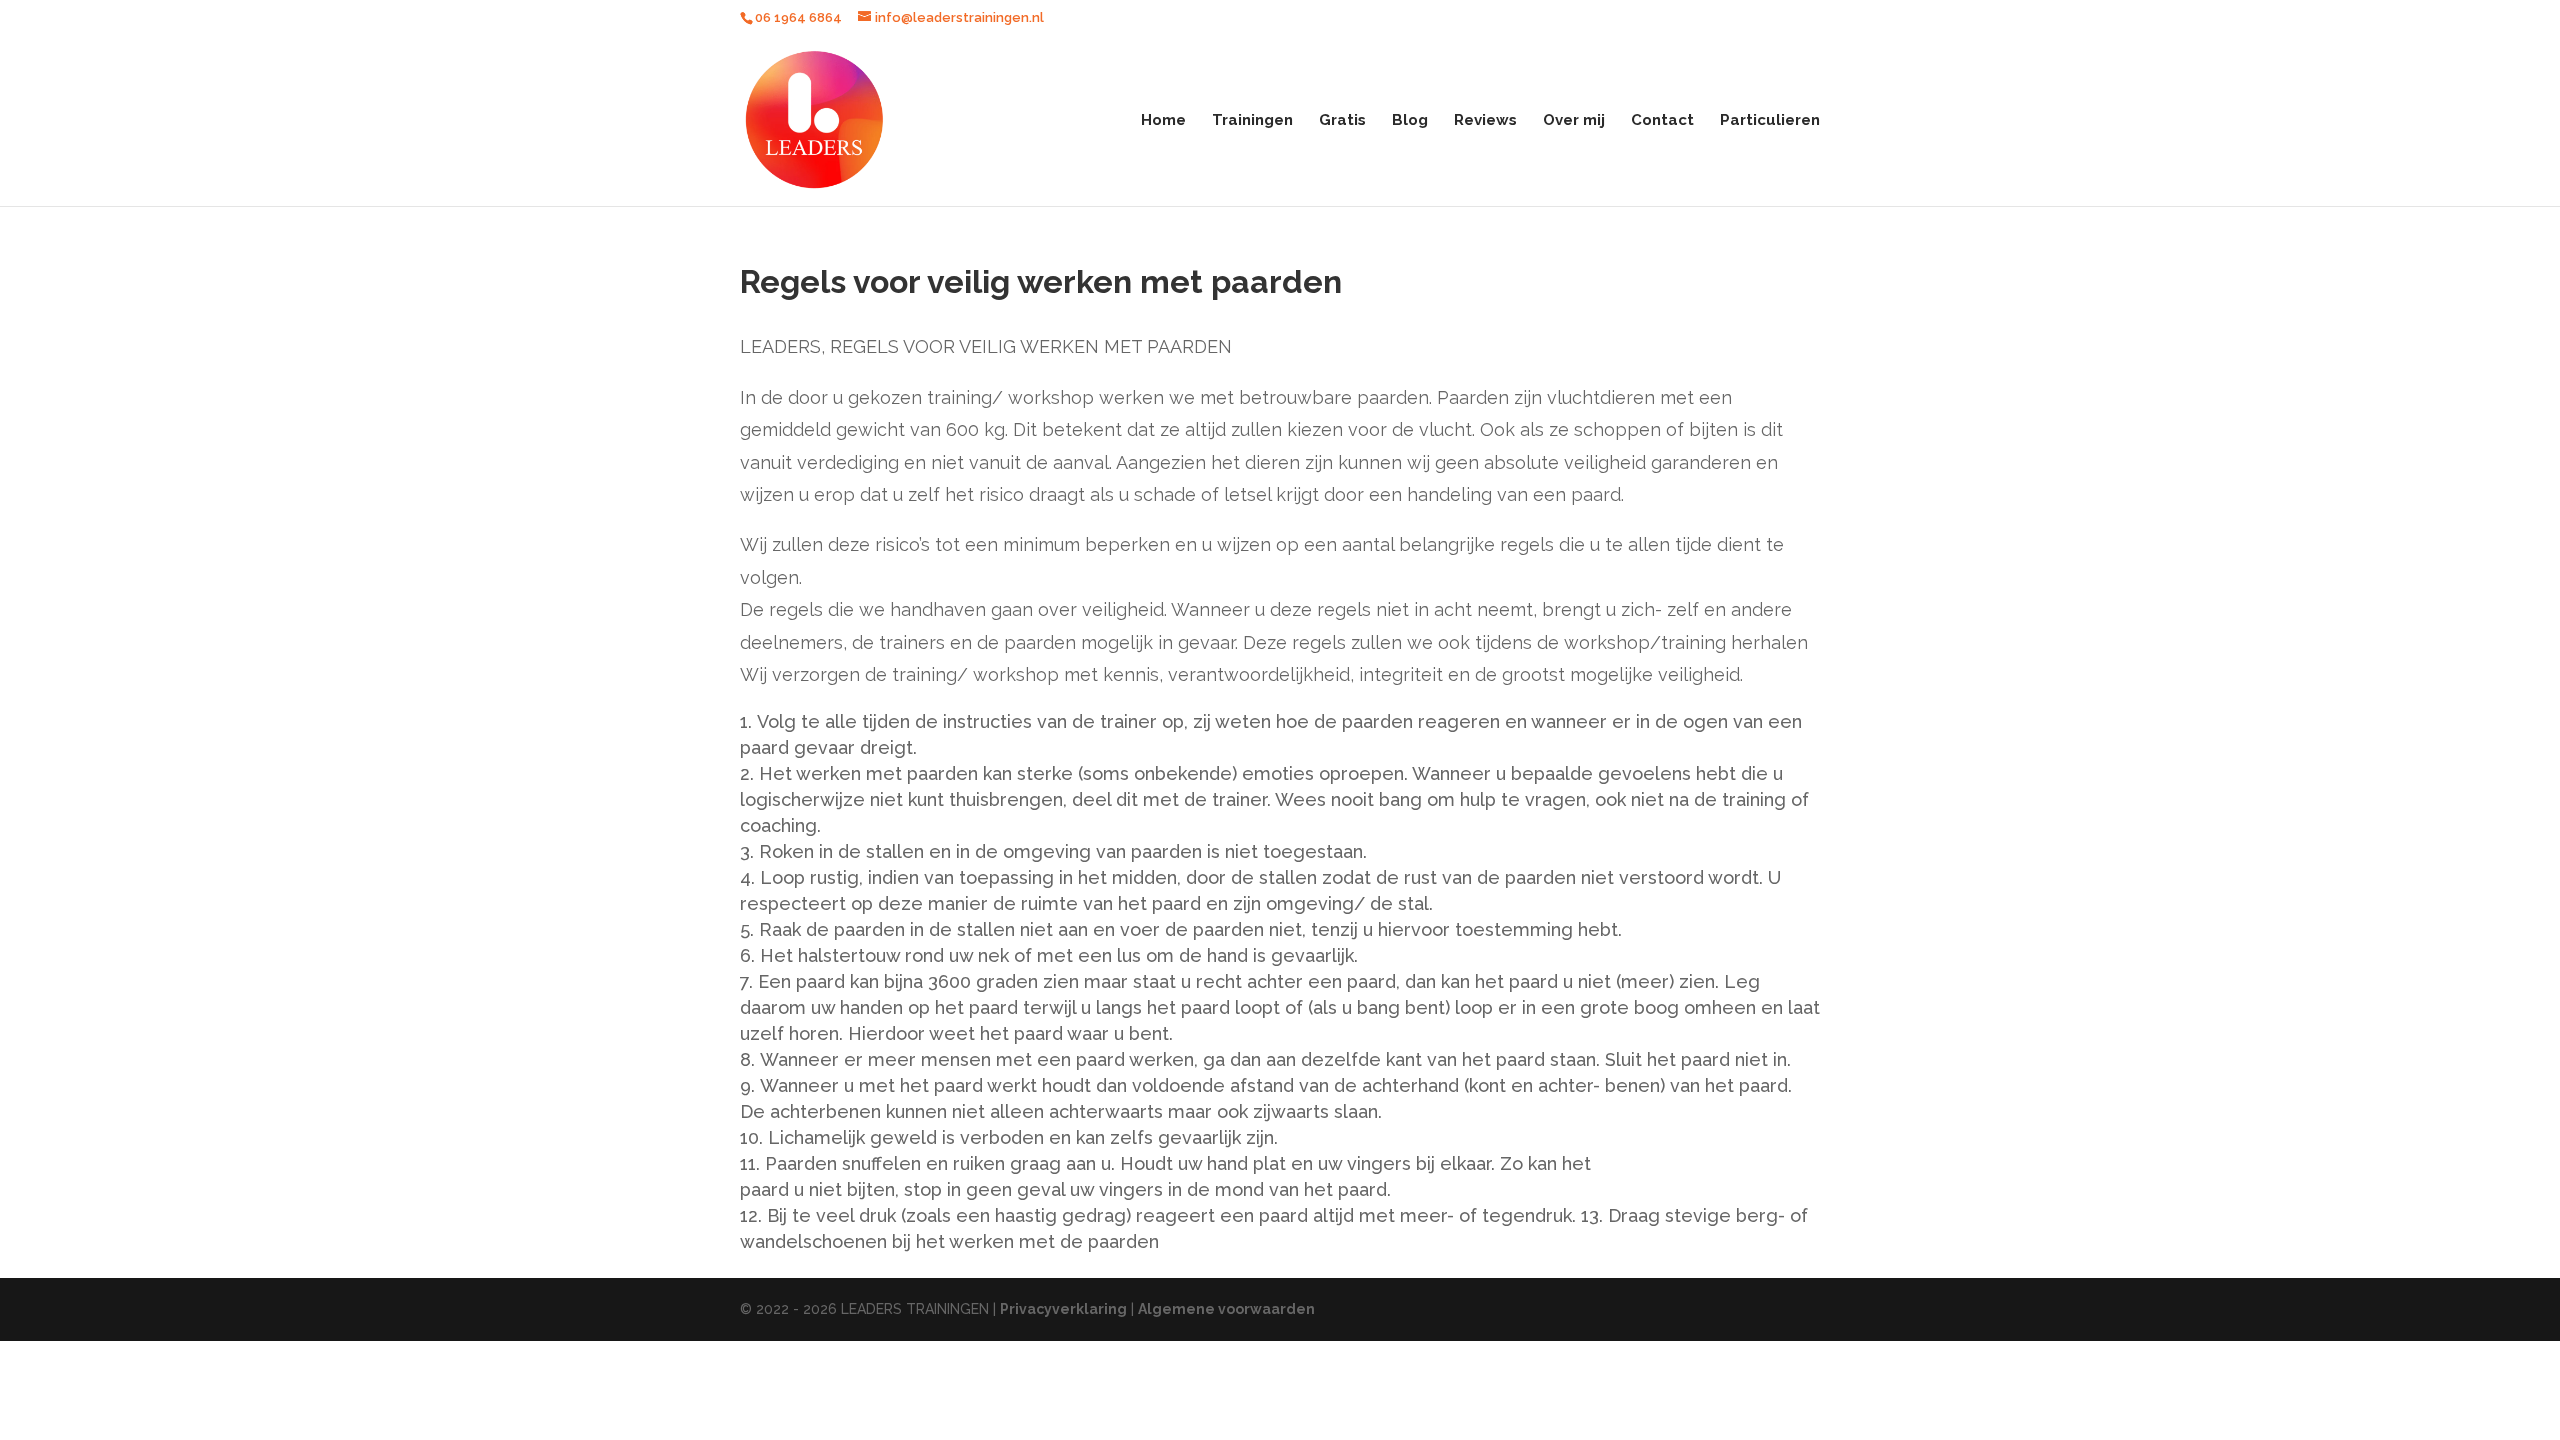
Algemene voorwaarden (1226, 1309)
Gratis (1342, 121)
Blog (1410, 121)
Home (1163, 121)
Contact (1662, 121)
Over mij (1574, 121)
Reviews (1485, 121)
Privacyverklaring (1063, 1309)
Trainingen (1252, 121)
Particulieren (1770, 121)
